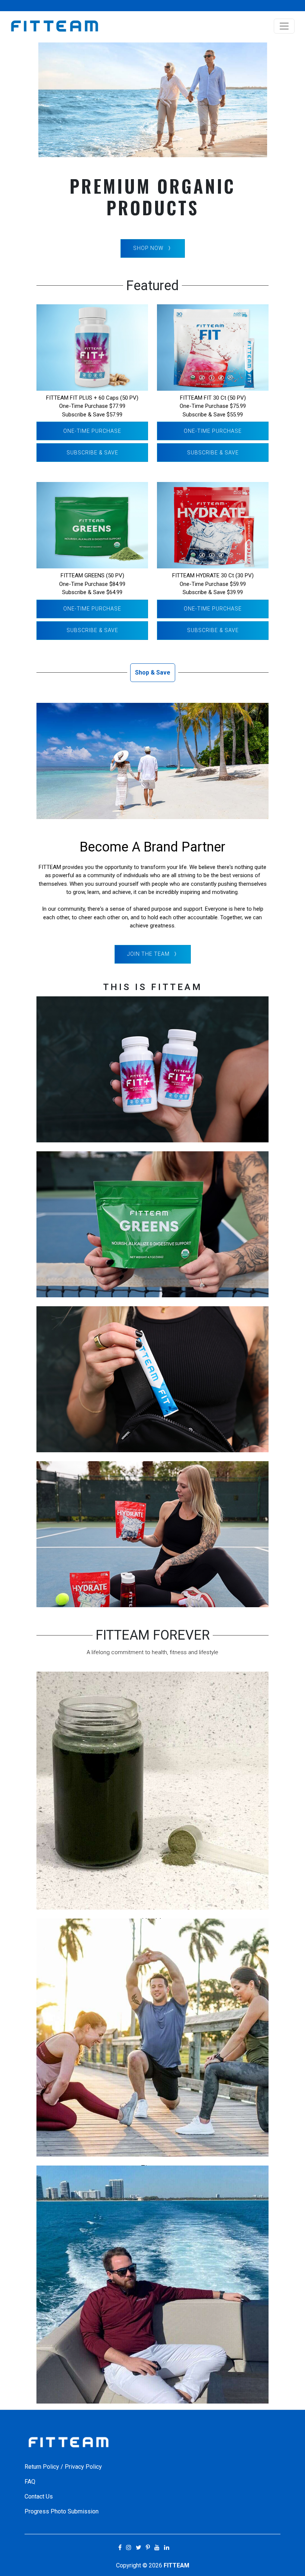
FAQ (30, 2482)
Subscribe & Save (92, 453)
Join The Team (148, 954)
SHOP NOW (148, 248)
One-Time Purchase (92, 431)
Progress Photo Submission (62, 2511)
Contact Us (39, 2496)
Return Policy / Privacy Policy (63, 2467)
